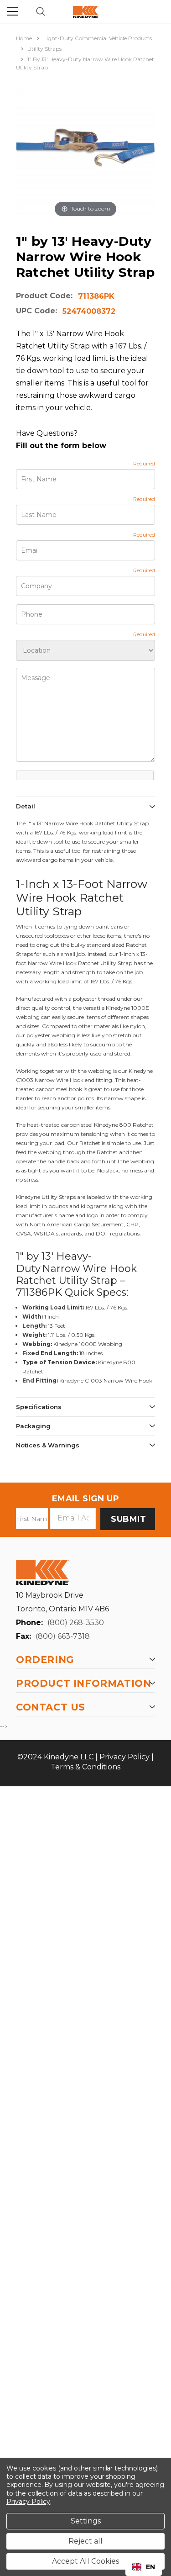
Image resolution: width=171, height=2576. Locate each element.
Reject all (85, 2541)
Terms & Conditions (85, 1767)
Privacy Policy (124, 1757)
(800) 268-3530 (76, 1623)
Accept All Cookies (85, 2561)
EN (150, 2567)
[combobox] (144, 2567)
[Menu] (12, 11)
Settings (86, 2521)
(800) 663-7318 (63, 1636)
